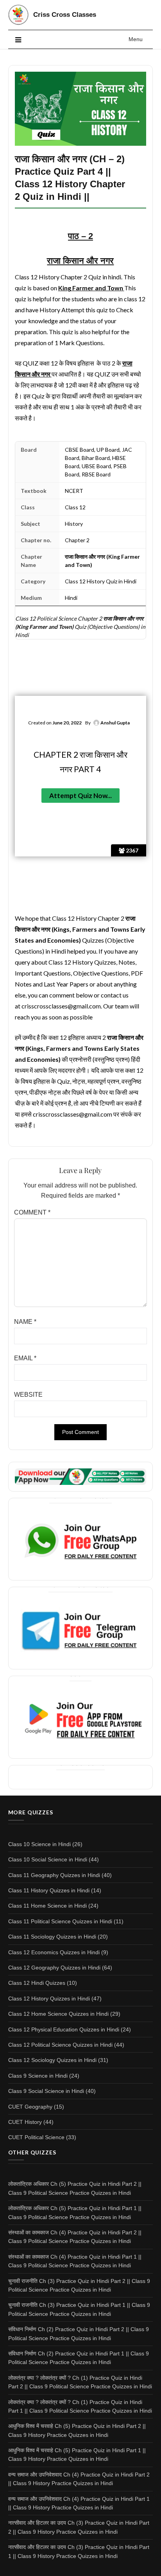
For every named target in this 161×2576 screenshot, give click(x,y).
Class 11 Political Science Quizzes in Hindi (60, 1921)
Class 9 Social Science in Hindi (46, 2091)
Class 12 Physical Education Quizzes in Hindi (64, 2029)
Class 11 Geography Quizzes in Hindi (54, 1875)
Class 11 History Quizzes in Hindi (49, 1890)
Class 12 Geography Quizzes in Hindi (54, 1968)
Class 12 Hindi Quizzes (37, 1983)
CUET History (25, 2122)
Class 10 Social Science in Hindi (48, 1859)
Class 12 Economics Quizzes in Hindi (54, 1952)
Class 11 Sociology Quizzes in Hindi (52, 1937)
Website (28, 1395)
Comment (32, 1212)
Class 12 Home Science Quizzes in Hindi (58, 2014)
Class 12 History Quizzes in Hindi (49, 1999)
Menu (136, 39)
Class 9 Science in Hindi (38, 2076)
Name (25, 1322)
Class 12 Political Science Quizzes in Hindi (60, 2045)
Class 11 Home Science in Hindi (47, 1906)
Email (25, 1358)
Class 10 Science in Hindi (39, 1844)
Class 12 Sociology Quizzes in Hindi (52, 2060)
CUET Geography (30, 2107)
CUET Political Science (36, 2137)
